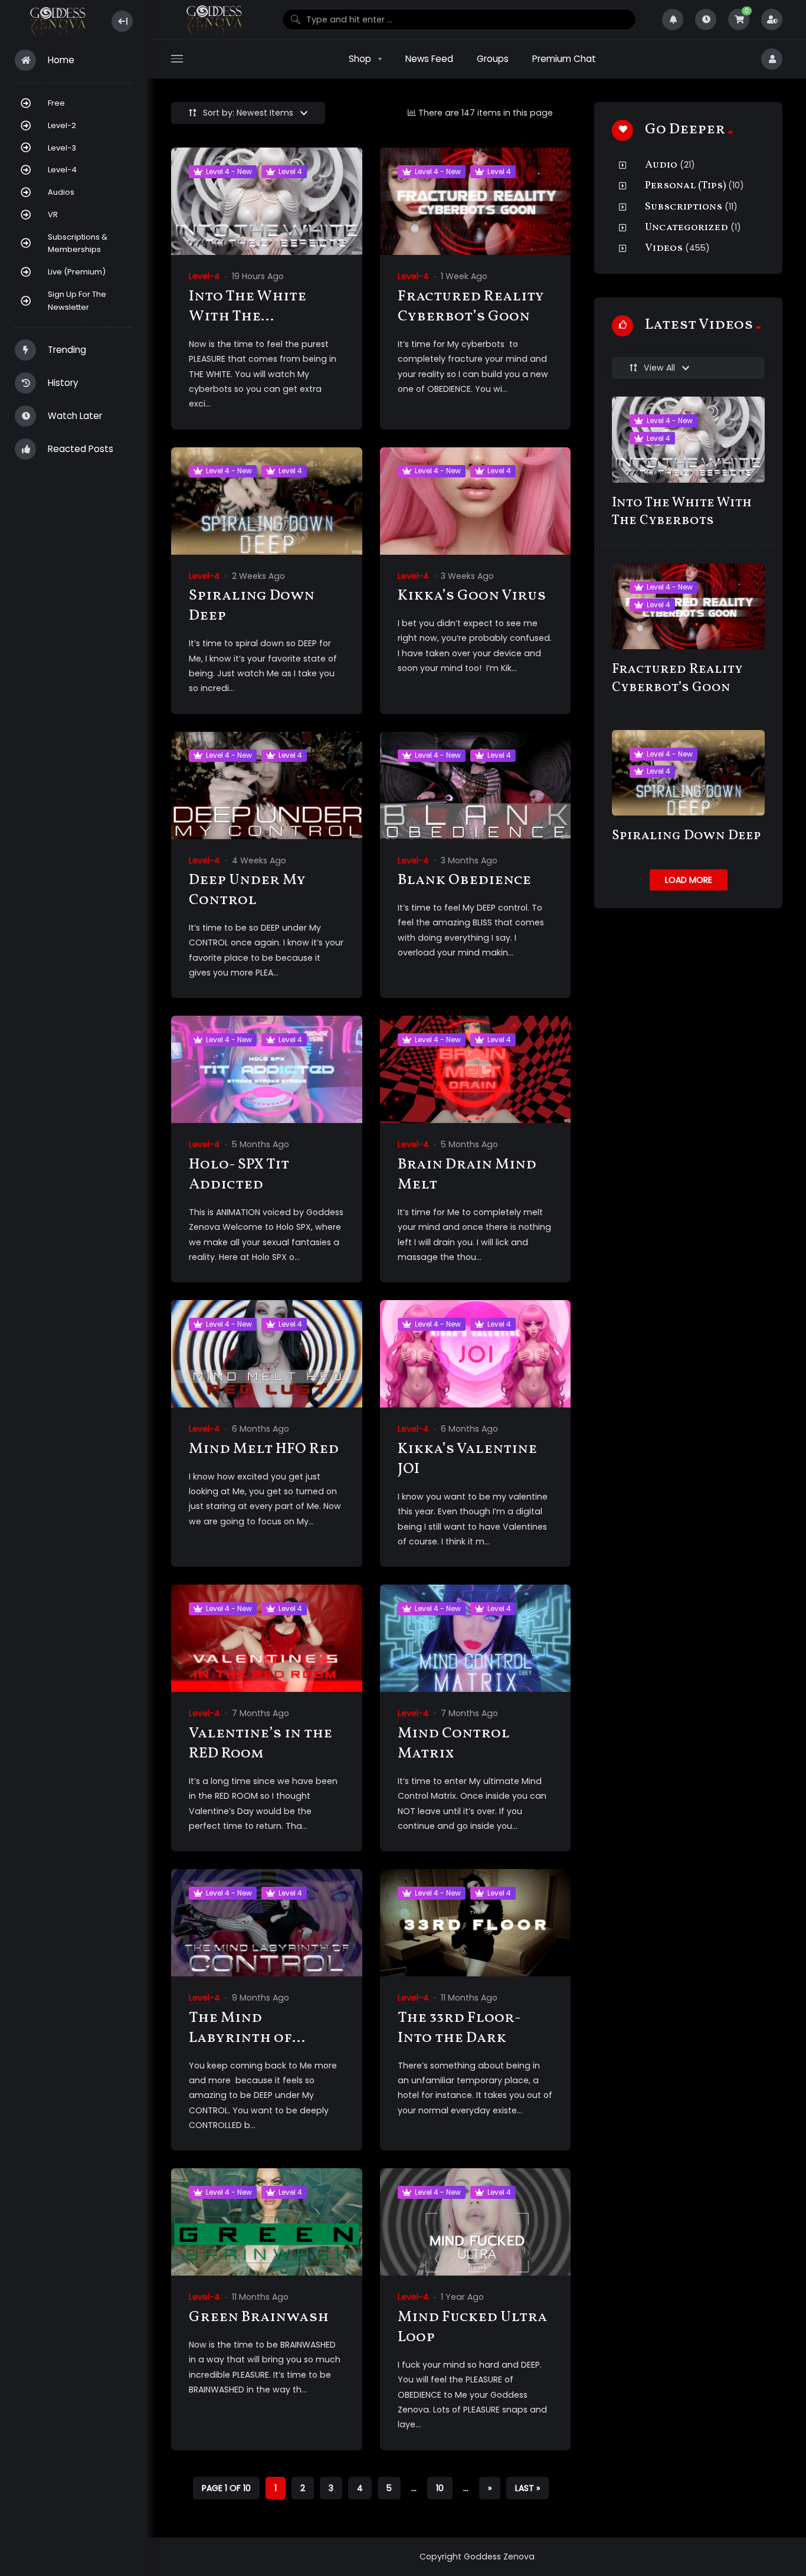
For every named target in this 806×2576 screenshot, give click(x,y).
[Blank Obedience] (476, 785)
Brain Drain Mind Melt (467, 1175)
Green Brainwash (259, 2317)
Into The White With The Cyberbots (248, 317)
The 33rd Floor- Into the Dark (459, 2028)
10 (440, 2488)
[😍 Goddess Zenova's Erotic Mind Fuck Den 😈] (57, 22)
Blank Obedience (464, 880)
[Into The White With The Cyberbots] (267, 201)
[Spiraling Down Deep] (267, 501)
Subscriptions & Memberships (78, 243)
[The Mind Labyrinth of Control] (267, 1923)
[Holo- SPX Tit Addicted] (267, 1069)
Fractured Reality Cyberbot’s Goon (471, 307)
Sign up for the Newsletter (77, 301)
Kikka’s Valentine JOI (467, 1459)
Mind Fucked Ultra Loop (472, 2327)
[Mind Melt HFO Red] (267, 1354)
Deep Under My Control (247, 890)
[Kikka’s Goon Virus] (476, 501)
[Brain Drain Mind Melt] (476, 1069)
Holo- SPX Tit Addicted (239, 1175)
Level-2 (62, 125)
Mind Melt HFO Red (264, 1449)
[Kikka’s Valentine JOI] (476, 1354)
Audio (661, 165)
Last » (527, 2488)
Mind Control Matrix (454, 1744)
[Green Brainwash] (267, 2222)
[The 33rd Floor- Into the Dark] (476, 1923)
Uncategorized (687, 228)
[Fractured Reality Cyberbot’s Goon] (476, 201)
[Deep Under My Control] (267, 785)
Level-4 (62, 170)
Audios (61, 192)
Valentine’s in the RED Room (261, 1744)
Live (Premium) (77, 272)
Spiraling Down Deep (252, 606)
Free (56, 103)
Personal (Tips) (685, 186)
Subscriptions (684, 207)
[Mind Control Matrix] (476, 1638)
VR (53, 215)
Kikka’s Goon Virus (472, 596)
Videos (664, 248)
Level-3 (62, 148)
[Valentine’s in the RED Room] (267, 1638)
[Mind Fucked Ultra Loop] (476, 2222)
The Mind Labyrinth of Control (240, 2038)
